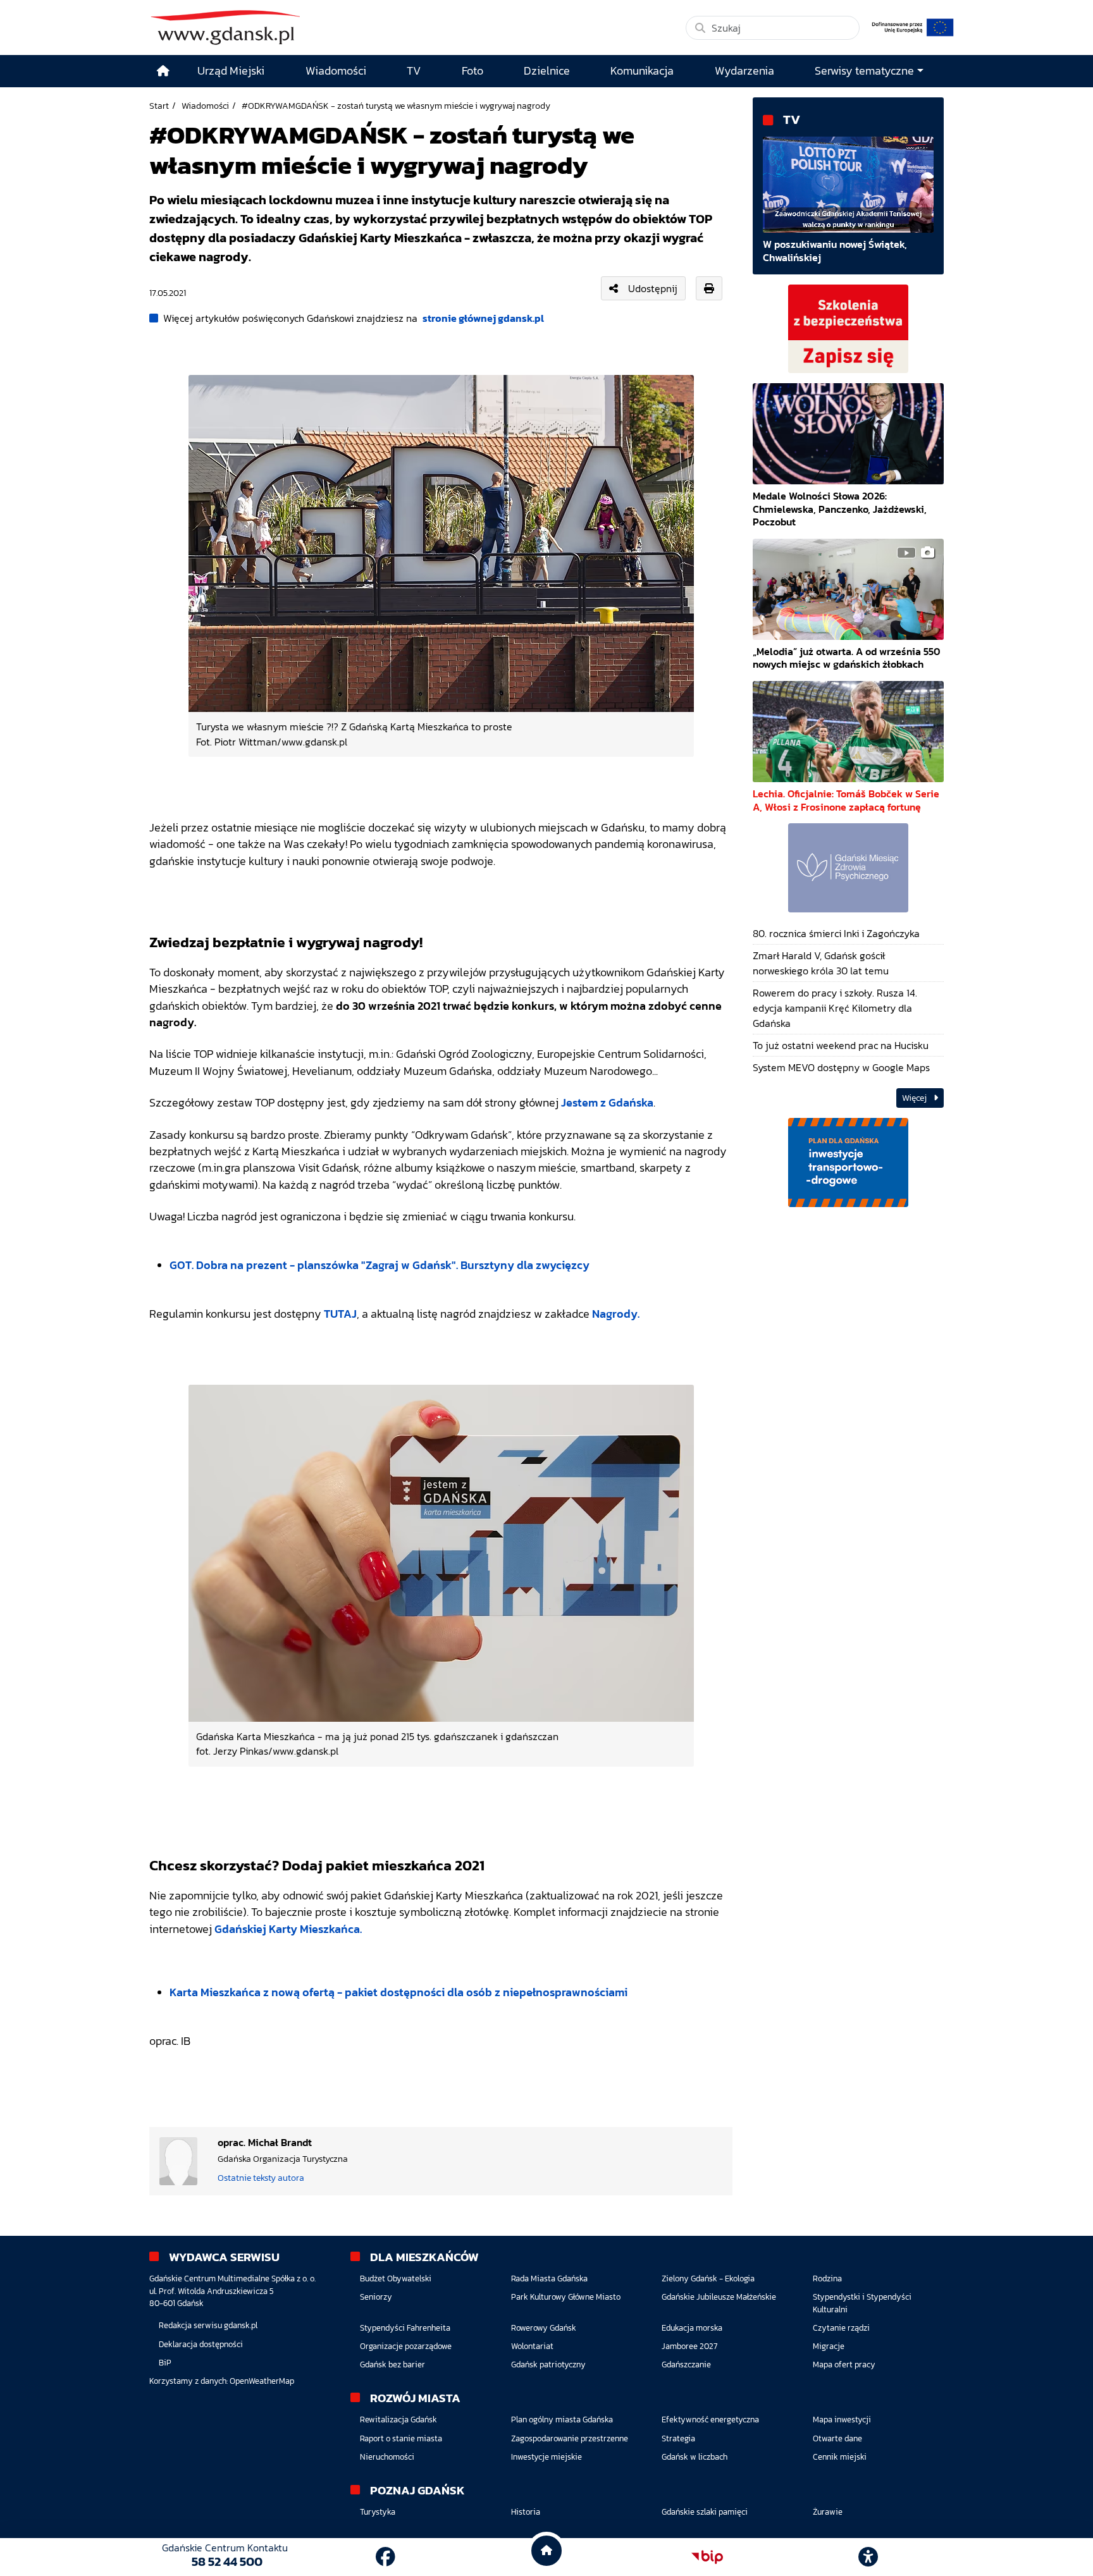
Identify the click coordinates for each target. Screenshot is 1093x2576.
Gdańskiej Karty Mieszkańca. (288, 1929)
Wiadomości (205, 106)
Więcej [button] (915, 1098)
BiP (165, 2363)
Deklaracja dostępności (201, 2344)
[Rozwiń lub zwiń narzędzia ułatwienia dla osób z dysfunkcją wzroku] (868, 2557)
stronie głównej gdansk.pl (483, 318)
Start (159, 106)
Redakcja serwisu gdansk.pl (208, 2325)
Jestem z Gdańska (607, 1103)
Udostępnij (653, 288)
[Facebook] (386, 2557)
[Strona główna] (163, 71)
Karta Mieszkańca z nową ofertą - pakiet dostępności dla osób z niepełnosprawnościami (398, 1992)
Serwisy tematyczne (864, 71)
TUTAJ (339, 1314)
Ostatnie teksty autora (261, 2178)
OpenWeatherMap (262, 2381)
